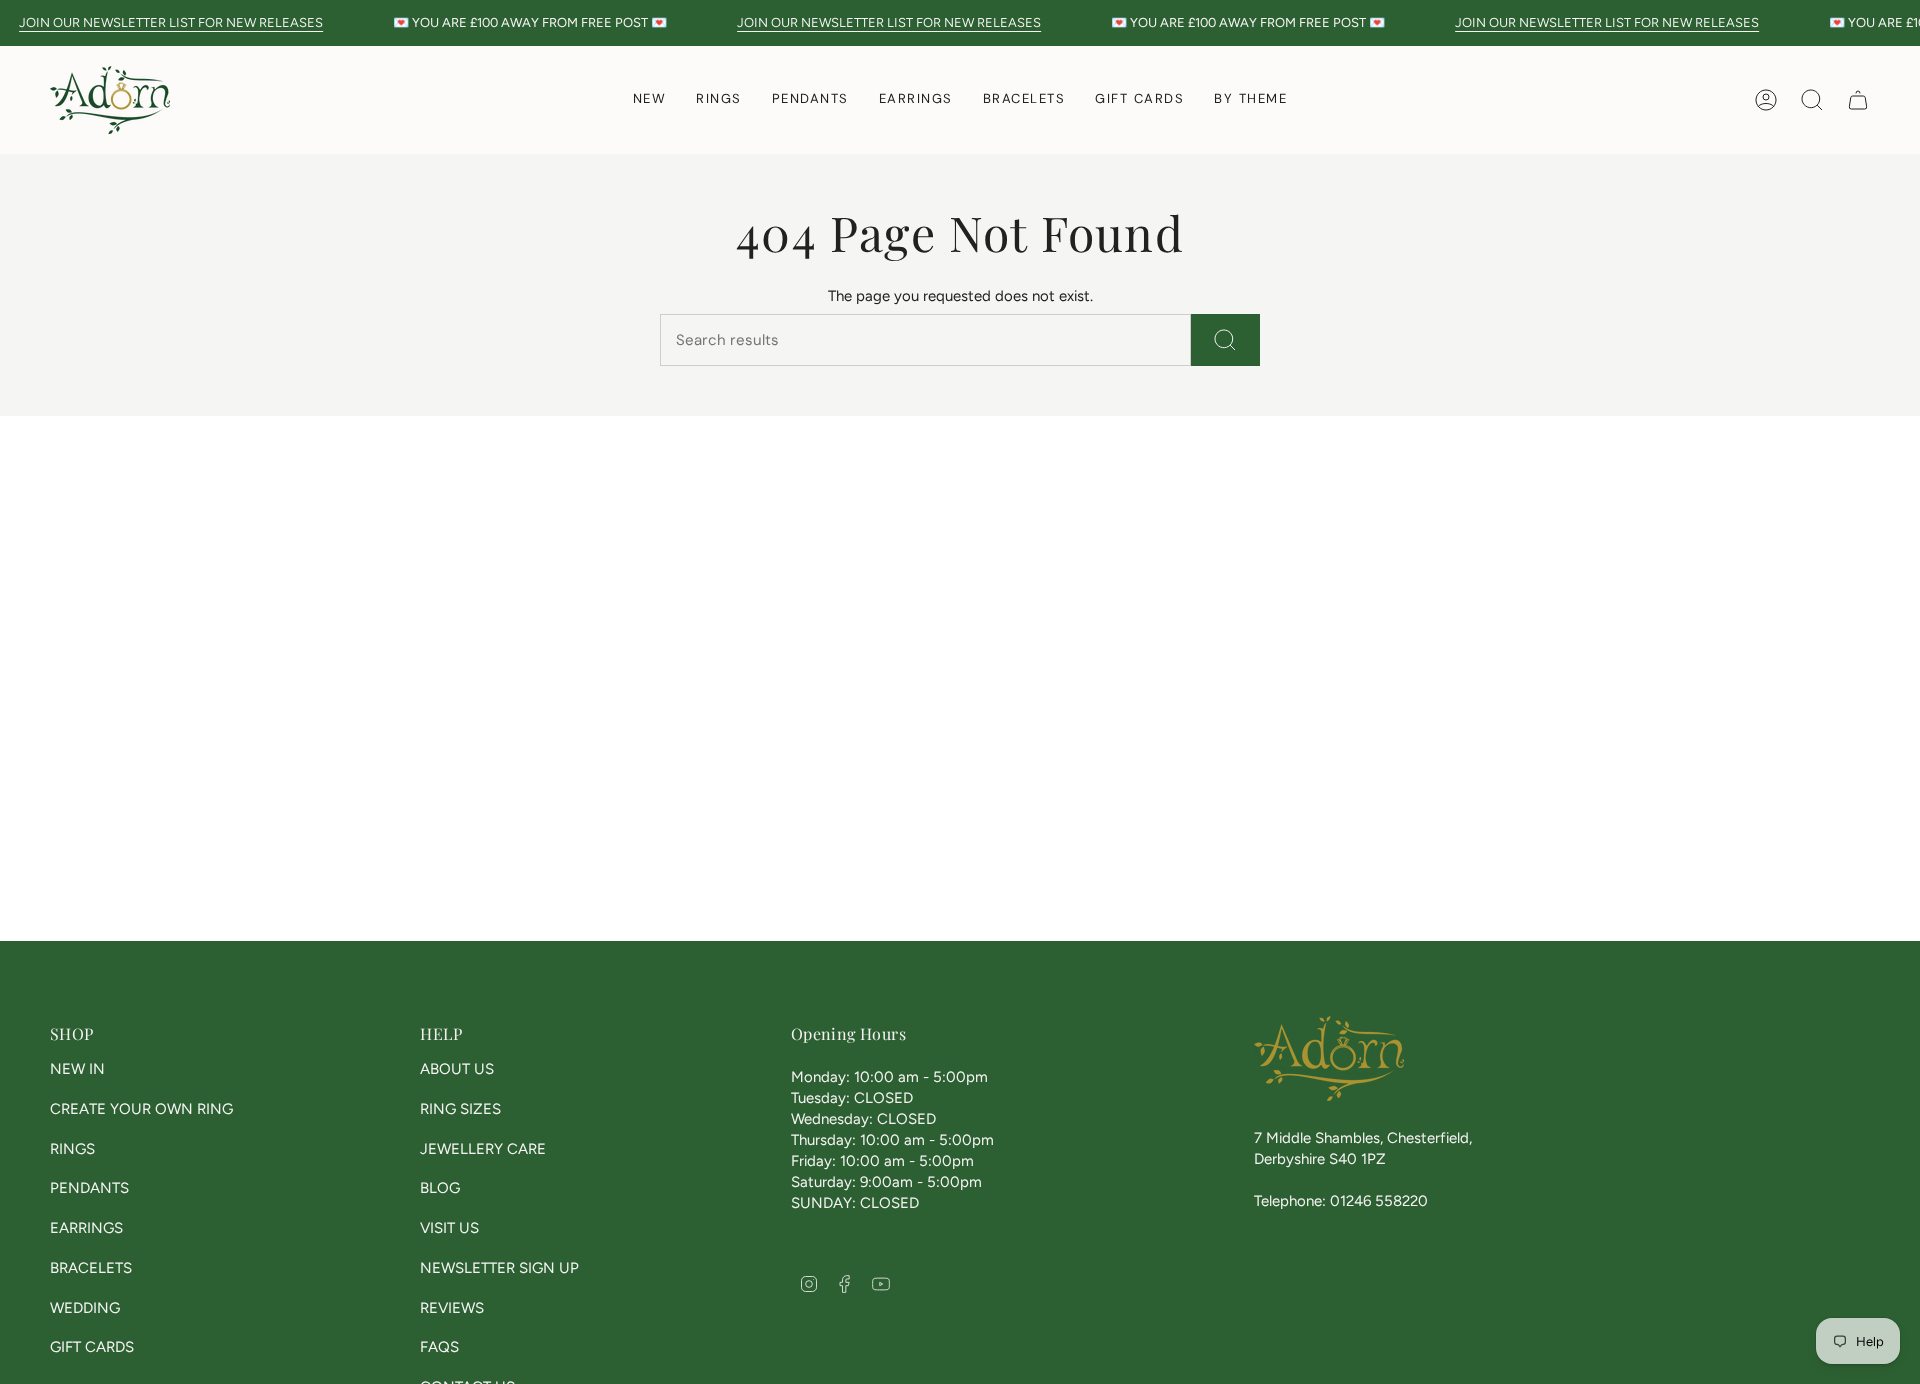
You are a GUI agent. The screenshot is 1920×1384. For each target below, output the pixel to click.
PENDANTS (89, 1188)
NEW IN (77, 1069)
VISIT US (449, 1228)
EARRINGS (86, 1228)
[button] (719, 100)
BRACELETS (91, 1268)
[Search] (1225, 340)
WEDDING (85, 1308)
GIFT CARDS (92, 1347)
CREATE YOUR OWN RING (141, 1109)
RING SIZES (460, 1109)
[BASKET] (1858, 100)
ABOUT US (457, 1069)
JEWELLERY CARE (483, 1149)
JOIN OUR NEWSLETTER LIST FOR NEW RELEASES (171, 22)
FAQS (439, 1347)
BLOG (440, 1188)
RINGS (72, 1149)
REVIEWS (452, 1308)
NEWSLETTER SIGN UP (499, 1268)
